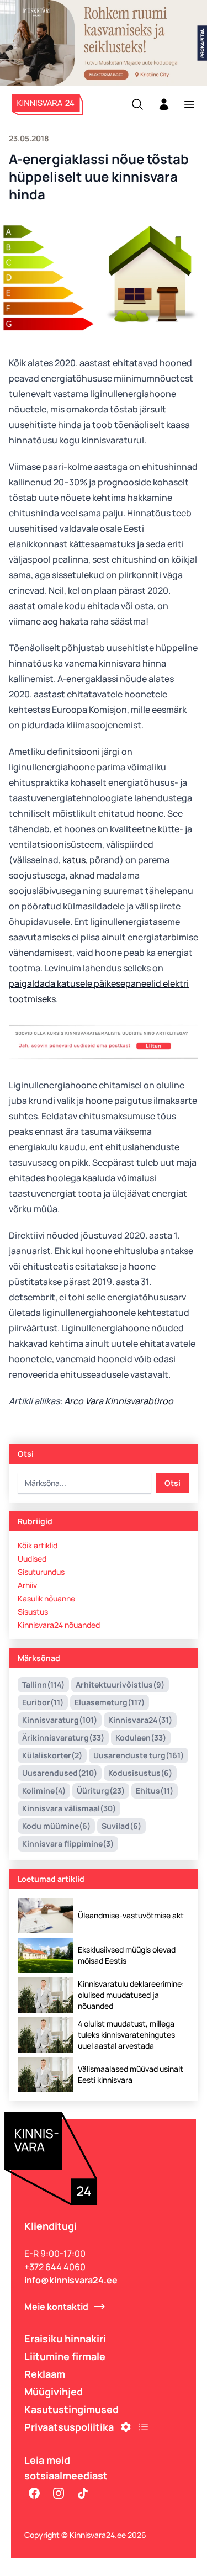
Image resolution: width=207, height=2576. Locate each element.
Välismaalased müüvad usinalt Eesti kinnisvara (131, 2074)
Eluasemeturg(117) (110, 1702)
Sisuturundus (41, 1572)
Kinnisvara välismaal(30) (69, 1808)
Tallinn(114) (43, 1684)
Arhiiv (27, 1585)
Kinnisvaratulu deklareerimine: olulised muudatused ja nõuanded (131, 1995)
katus (74, 860)
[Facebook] (34, 2493)
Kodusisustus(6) (140, 1773)
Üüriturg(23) (101, 1790)
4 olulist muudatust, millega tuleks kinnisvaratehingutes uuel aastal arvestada (126, 2035)
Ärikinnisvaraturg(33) (63, 1737)
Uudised (32, 1559)
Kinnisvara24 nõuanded (59, 1625)
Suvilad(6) (121, 1826)
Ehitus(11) (155, 1790)
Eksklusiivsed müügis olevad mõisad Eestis (127, 1955)
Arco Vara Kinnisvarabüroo (119, 1401)
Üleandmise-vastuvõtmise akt (131, 1915)
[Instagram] (59, 2493)
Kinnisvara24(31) (140, 1720)
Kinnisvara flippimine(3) (68, 1844)
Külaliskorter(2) (52, 1755)
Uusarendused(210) (60, 1773)
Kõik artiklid (38, 1545)
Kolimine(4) (44, 1790)
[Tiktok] (83, 2493)
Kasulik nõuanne (46, 1598)
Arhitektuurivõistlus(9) (120, 1684)
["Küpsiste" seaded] (126, 2427)
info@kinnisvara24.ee (71, 2280)
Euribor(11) (43, 1702)
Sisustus (33, 1612)
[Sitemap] (144, 2427)
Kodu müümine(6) (56, 1826)
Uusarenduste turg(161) (139, 1755)
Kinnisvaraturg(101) (60, 1720)
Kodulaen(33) (141, 1737)
